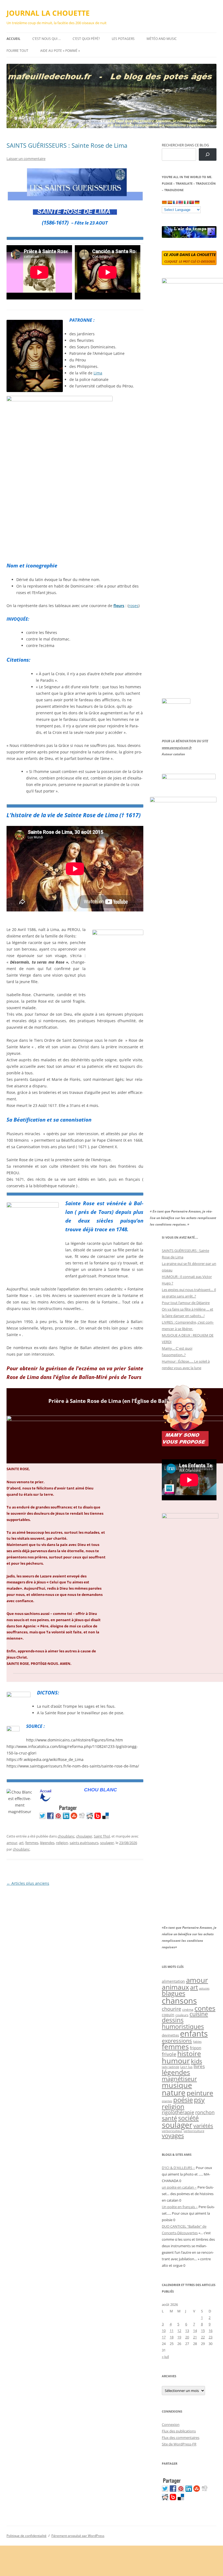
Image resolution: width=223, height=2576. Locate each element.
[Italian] (186, 202)
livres (199, 2066)
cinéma (188, 2010)
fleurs (119, 606)
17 (164, 2337)
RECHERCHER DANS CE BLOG (185, 145)
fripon (196, 2048)
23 (210, 2337)
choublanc (66, 1836)
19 (179, 2337)
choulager (84, 1836)
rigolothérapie (178, 2112)
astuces (204, 1988)
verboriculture (194, 2131)
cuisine (199, 2014)
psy (199, 2100)
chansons (179, 2001)
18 (172, 2337)
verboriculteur (172, 2131)
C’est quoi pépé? (86, 39)
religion (62, 1843)
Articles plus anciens (28, 1883)
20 (187, 2337)
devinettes (170, 2035)
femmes (32, 1843)
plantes (167, 2101)
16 (210, 2331)
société (188, 2118)
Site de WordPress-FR (179, 2444)
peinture (200, 2093)
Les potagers (123, 39)
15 (203, 2331)
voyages (173, 2135)
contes (205, 2008)
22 (203, 2337)
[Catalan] (164, 202)
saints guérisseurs (84, 1843)
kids (196, 2061)
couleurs (182, 2015)
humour (176, 2061)
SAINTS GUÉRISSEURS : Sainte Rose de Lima (67, 145)
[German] (197, 202)
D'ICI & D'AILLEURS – (178, 2168)
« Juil (165, 2357)
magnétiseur (179, 2079)
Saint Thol (102, 1836)
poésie (183, 2100)
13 (187, 2331)
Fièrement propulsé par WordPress (78, 2536)
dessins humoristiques (183, 2023)
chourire (171, 2009)
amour (12, 1843)
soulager (107, 1843)
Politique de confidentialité (27, 2536)
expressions (177, 2041)
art (21, 1843)
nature (174, 2093)
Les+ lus (186, 2067)
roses (134, 606)
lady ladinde (171, 2067)
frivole (169, 2054)
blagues (174, 1993)
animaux (175, 1987)
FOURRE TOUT (17, 51)
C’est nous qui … (47, 39)
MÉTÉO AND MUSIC (162, 39)
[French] (175, 202)
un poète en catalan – (179, 2187)
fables (197, 2042)
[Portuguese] (191, 202)
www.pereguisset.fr (177, 748)
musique (177, 2085)
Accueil (13, 39)
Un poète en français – (180, 2207)
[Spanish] (170, 202)
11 (172, 2331)
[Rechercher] (208, 155)
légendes (47, 1843)
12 (179, 2331)
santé (169, 2118)
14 (195, 2331)
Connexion (171, 2425)
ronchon (205, 2112)
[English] (181, 202)
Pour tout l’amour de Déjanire (186, 1303)
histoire (189, 2053)
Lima (98, 373)
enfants (194, 2034)
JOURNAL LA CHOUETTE (48, 13)
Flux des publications (179, 2431)
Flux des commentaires (181, 2438)
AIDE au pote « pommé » (60, 51)
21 (195, 2337)
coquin (168, 2015)
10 (164, 2331)
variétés (203, 2126)
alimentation (173, 1981)
